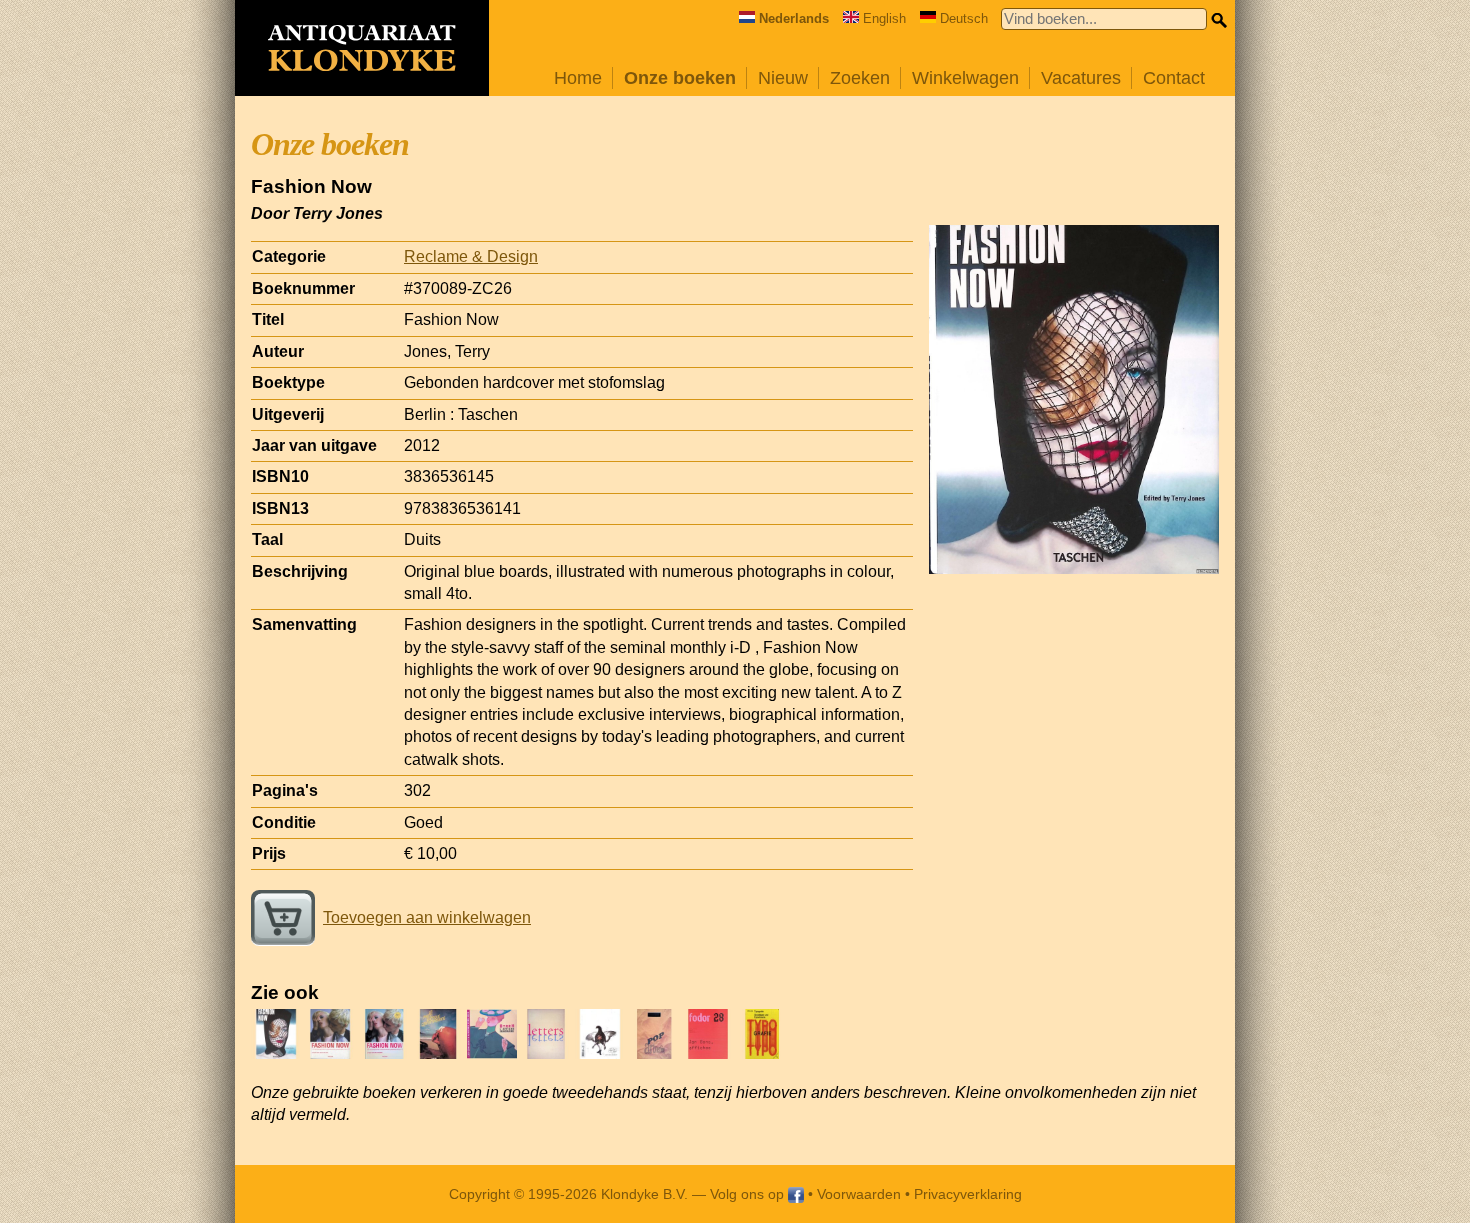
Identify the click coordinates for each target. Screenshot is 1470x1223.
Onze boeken (680, 78)
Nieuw (783, 78)
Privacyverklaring (968, 1194)
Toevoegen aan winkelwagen (427, 917)
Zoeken (860, 78)
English (884, 18)
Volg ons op (749, 1194)
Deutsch (964, 18)
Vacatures (1081, 78)
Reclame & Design (471, 256)
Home (578, 78)
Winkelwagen (965, 78)
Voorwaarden (859, 1194)
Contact (1174, 78)
